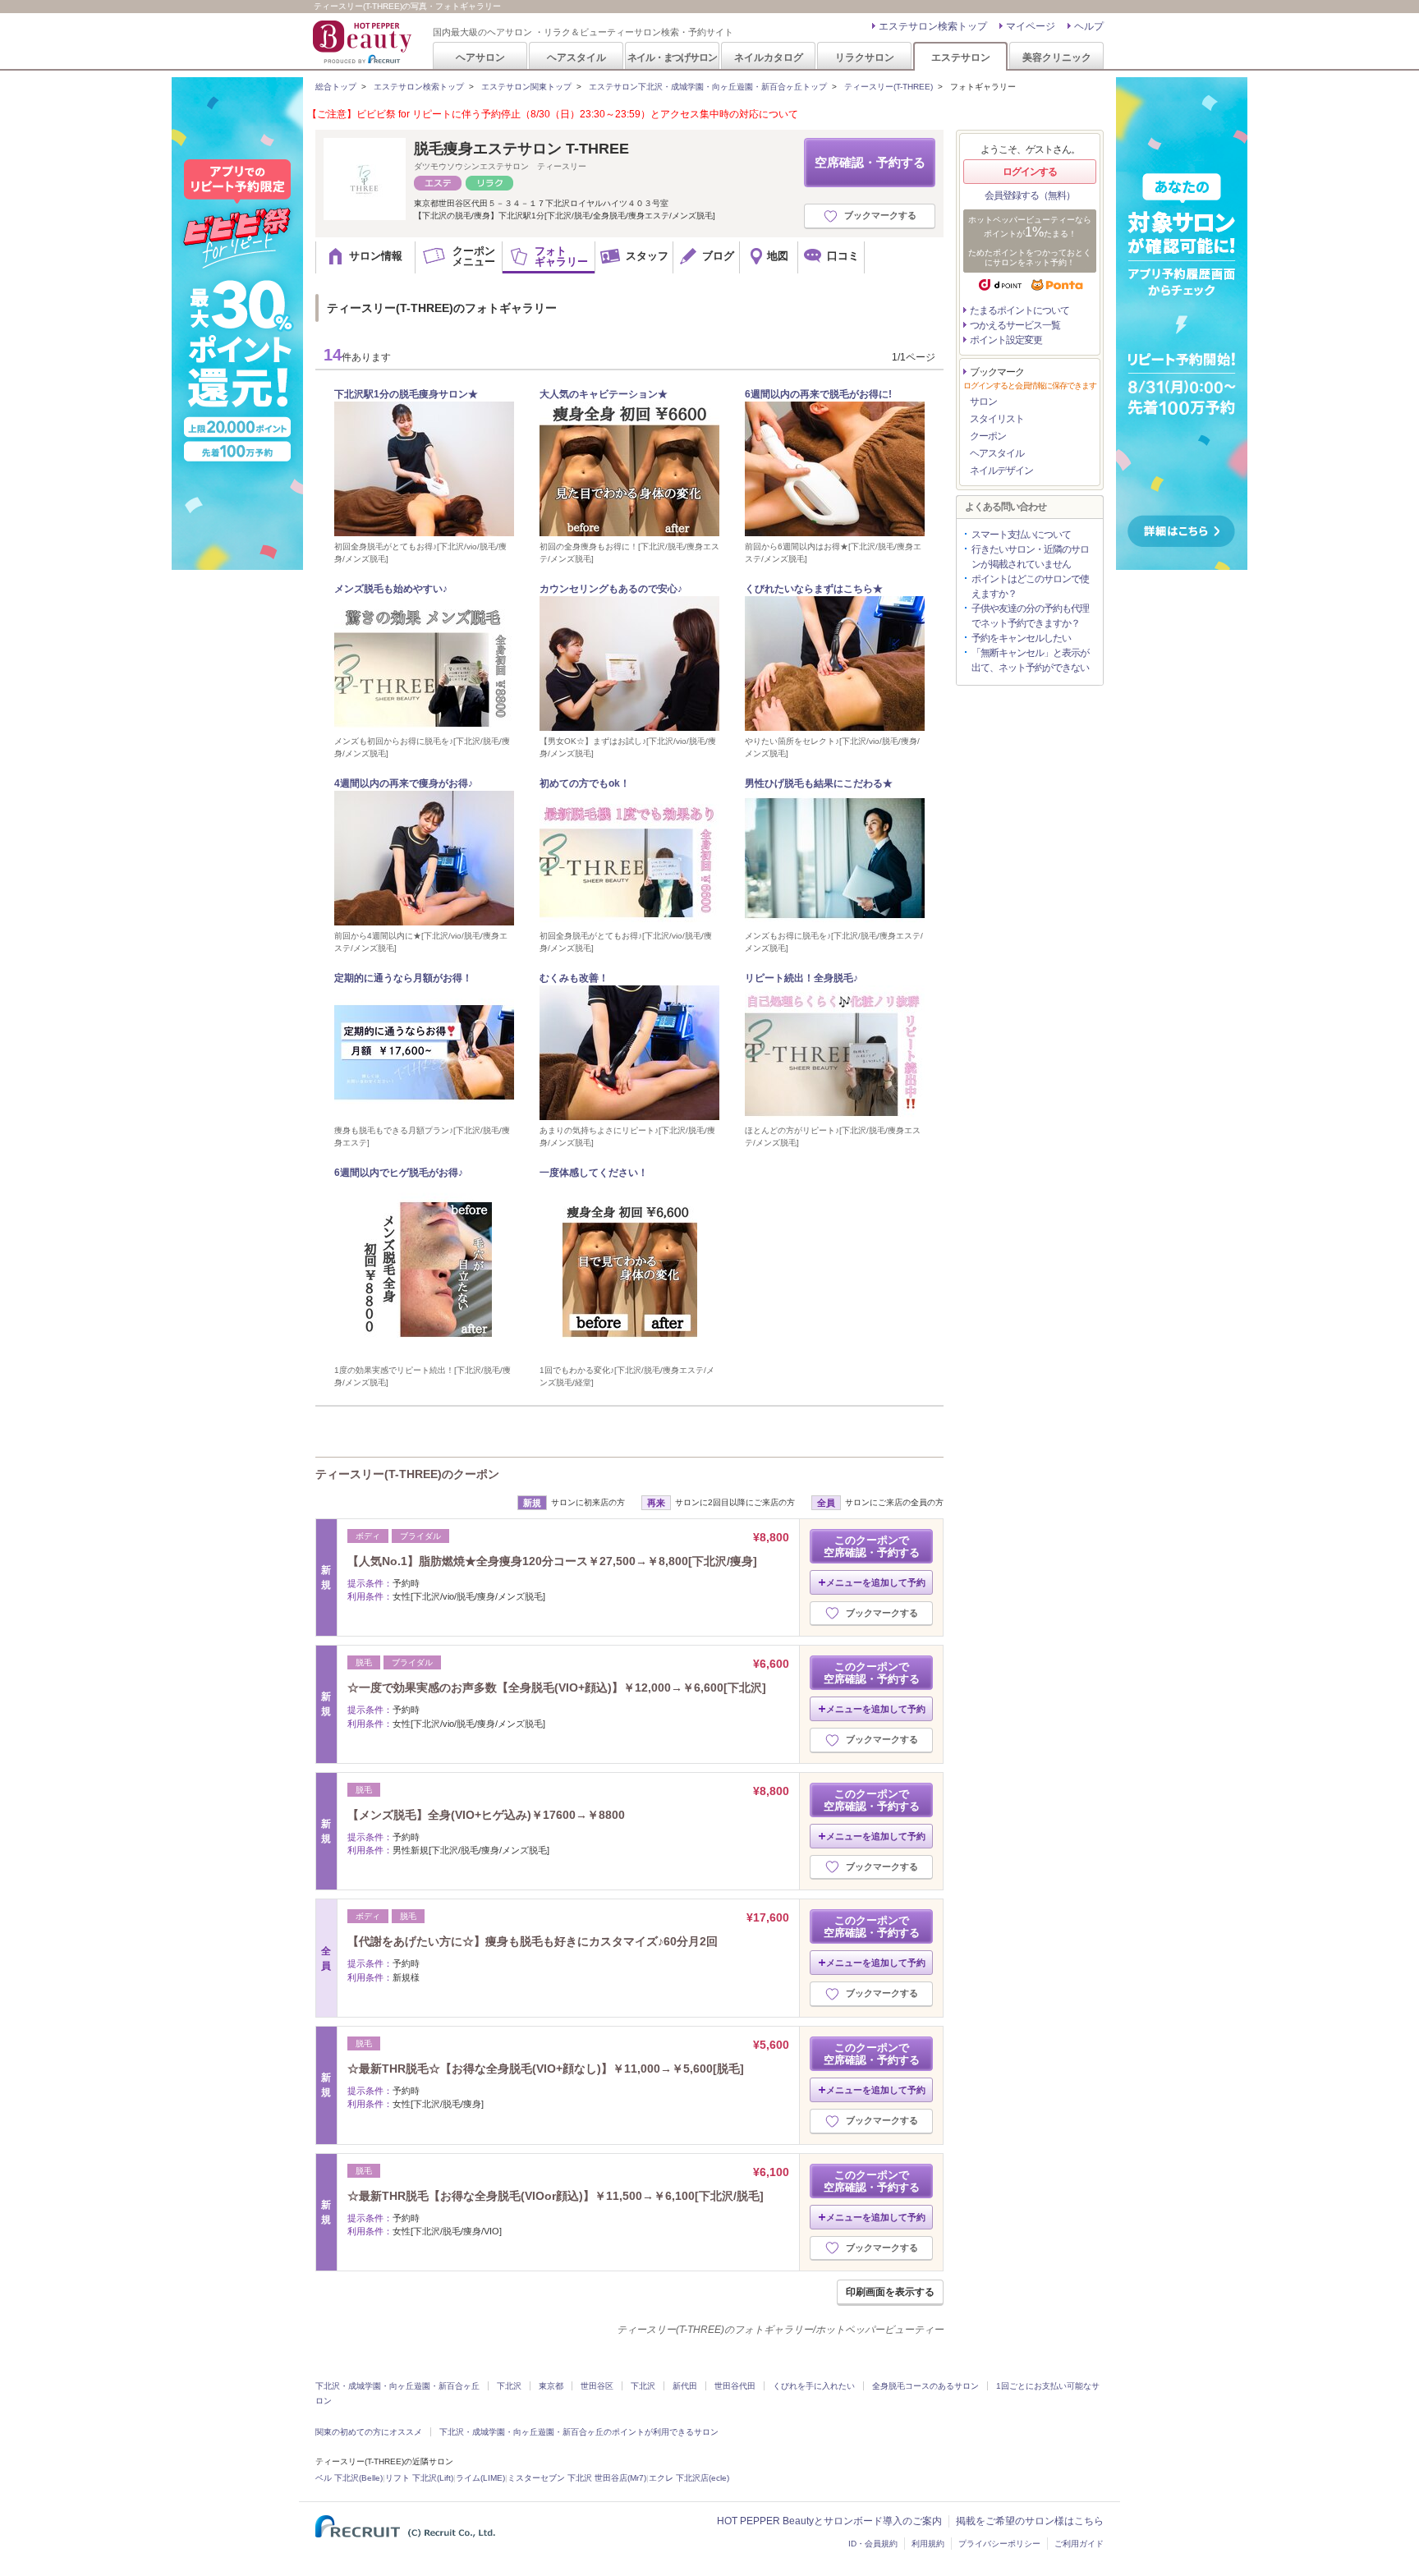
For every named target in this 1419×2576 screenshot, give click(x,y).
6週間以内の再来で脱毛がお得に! (818, 394)
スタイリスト (997, 419)
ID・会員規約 (873, 2544)
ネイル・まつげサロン (672, 57)
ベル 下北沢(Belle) (349, 2478)
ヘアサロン (480, 57)
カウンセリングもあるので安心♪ (611, 589)
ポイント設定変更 (1006, 340)
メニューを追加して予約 (876, 1582)
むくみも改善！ (574, 978)
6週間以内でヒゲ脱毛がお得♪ (399, 1173)
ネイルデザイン (1001, 471)
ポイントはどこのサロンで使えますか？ (1030, 586)
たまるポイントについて (1019, 310)
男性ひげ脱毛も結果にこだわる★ (819, 783)
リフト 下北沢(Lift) (419, 2478)
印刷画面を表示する (890, 2292)
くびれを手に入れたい (814, 2386)
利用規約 (928, 2544)
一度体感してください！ (594, 1173)
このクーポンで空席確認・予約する (872, 1546)
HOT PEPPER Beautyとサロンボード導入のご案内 (829, 2521)
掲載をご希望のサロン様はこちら (1030, 2521)
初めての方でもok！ (585, 783)
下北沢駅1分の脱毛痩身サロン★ (406, 394)
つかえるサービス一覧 (1015, 325)
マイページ (1031, 26)
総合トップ (336, 87)
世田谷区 (597, 2386)
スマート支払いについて (1021, 535)
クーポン (988, 436)
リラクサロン (865, 57)
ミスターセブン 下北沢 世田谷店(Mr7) (577, 2478)
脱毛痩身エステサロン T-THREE (521, 149)
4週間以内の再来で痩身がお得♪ (404, 783)
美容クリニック (1057, 57)
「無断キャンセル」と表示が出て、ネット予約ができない (1030, 660)
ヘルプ (1089, 26)
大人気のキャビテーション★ (604, 394)
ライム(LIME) (480, 2478)
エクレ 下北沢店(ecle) (689, 2478)
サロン (983, 402)
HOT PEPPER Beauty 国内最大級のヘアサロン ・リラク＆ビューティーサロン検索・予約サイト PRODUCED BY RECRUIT (364, 42)
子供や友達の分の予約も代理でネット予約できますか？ (1030, 616)
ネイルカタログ (769, 57)
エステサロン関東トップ (526, 87)
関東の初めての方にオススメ (369, 2432)
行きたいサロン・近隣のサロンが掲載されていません (1030, 557)
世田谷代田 (735, 2386)
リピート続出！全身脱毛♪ (801, 978)
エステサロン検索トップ (933, 26)
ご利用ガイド (1079, 2544)
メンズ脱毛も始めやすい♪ (391, 589)
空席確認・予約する (870, 162)
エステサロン (961, 57)
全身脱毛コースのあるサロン (925, 2386)
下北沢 (509, 2386)
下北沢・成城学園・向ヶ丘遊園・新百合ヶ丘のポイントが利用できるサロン (579, 2432)
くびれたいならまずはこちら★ (814, 589)
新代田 (685, 2386)
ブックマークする (880, 215)
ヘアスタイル (576, 57)
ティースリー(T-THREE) (889, 87)
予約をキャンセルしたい (1021, 638)
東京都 (551, 2386)
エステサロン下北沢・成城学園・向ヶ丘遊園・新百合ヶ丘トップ (708, 87)
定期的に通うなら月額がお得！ (403, 978)
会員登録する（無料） (1030, 195)
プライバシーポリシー (999, 2544)
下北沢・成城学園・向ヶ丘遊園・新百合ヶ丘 (397, 2386)
